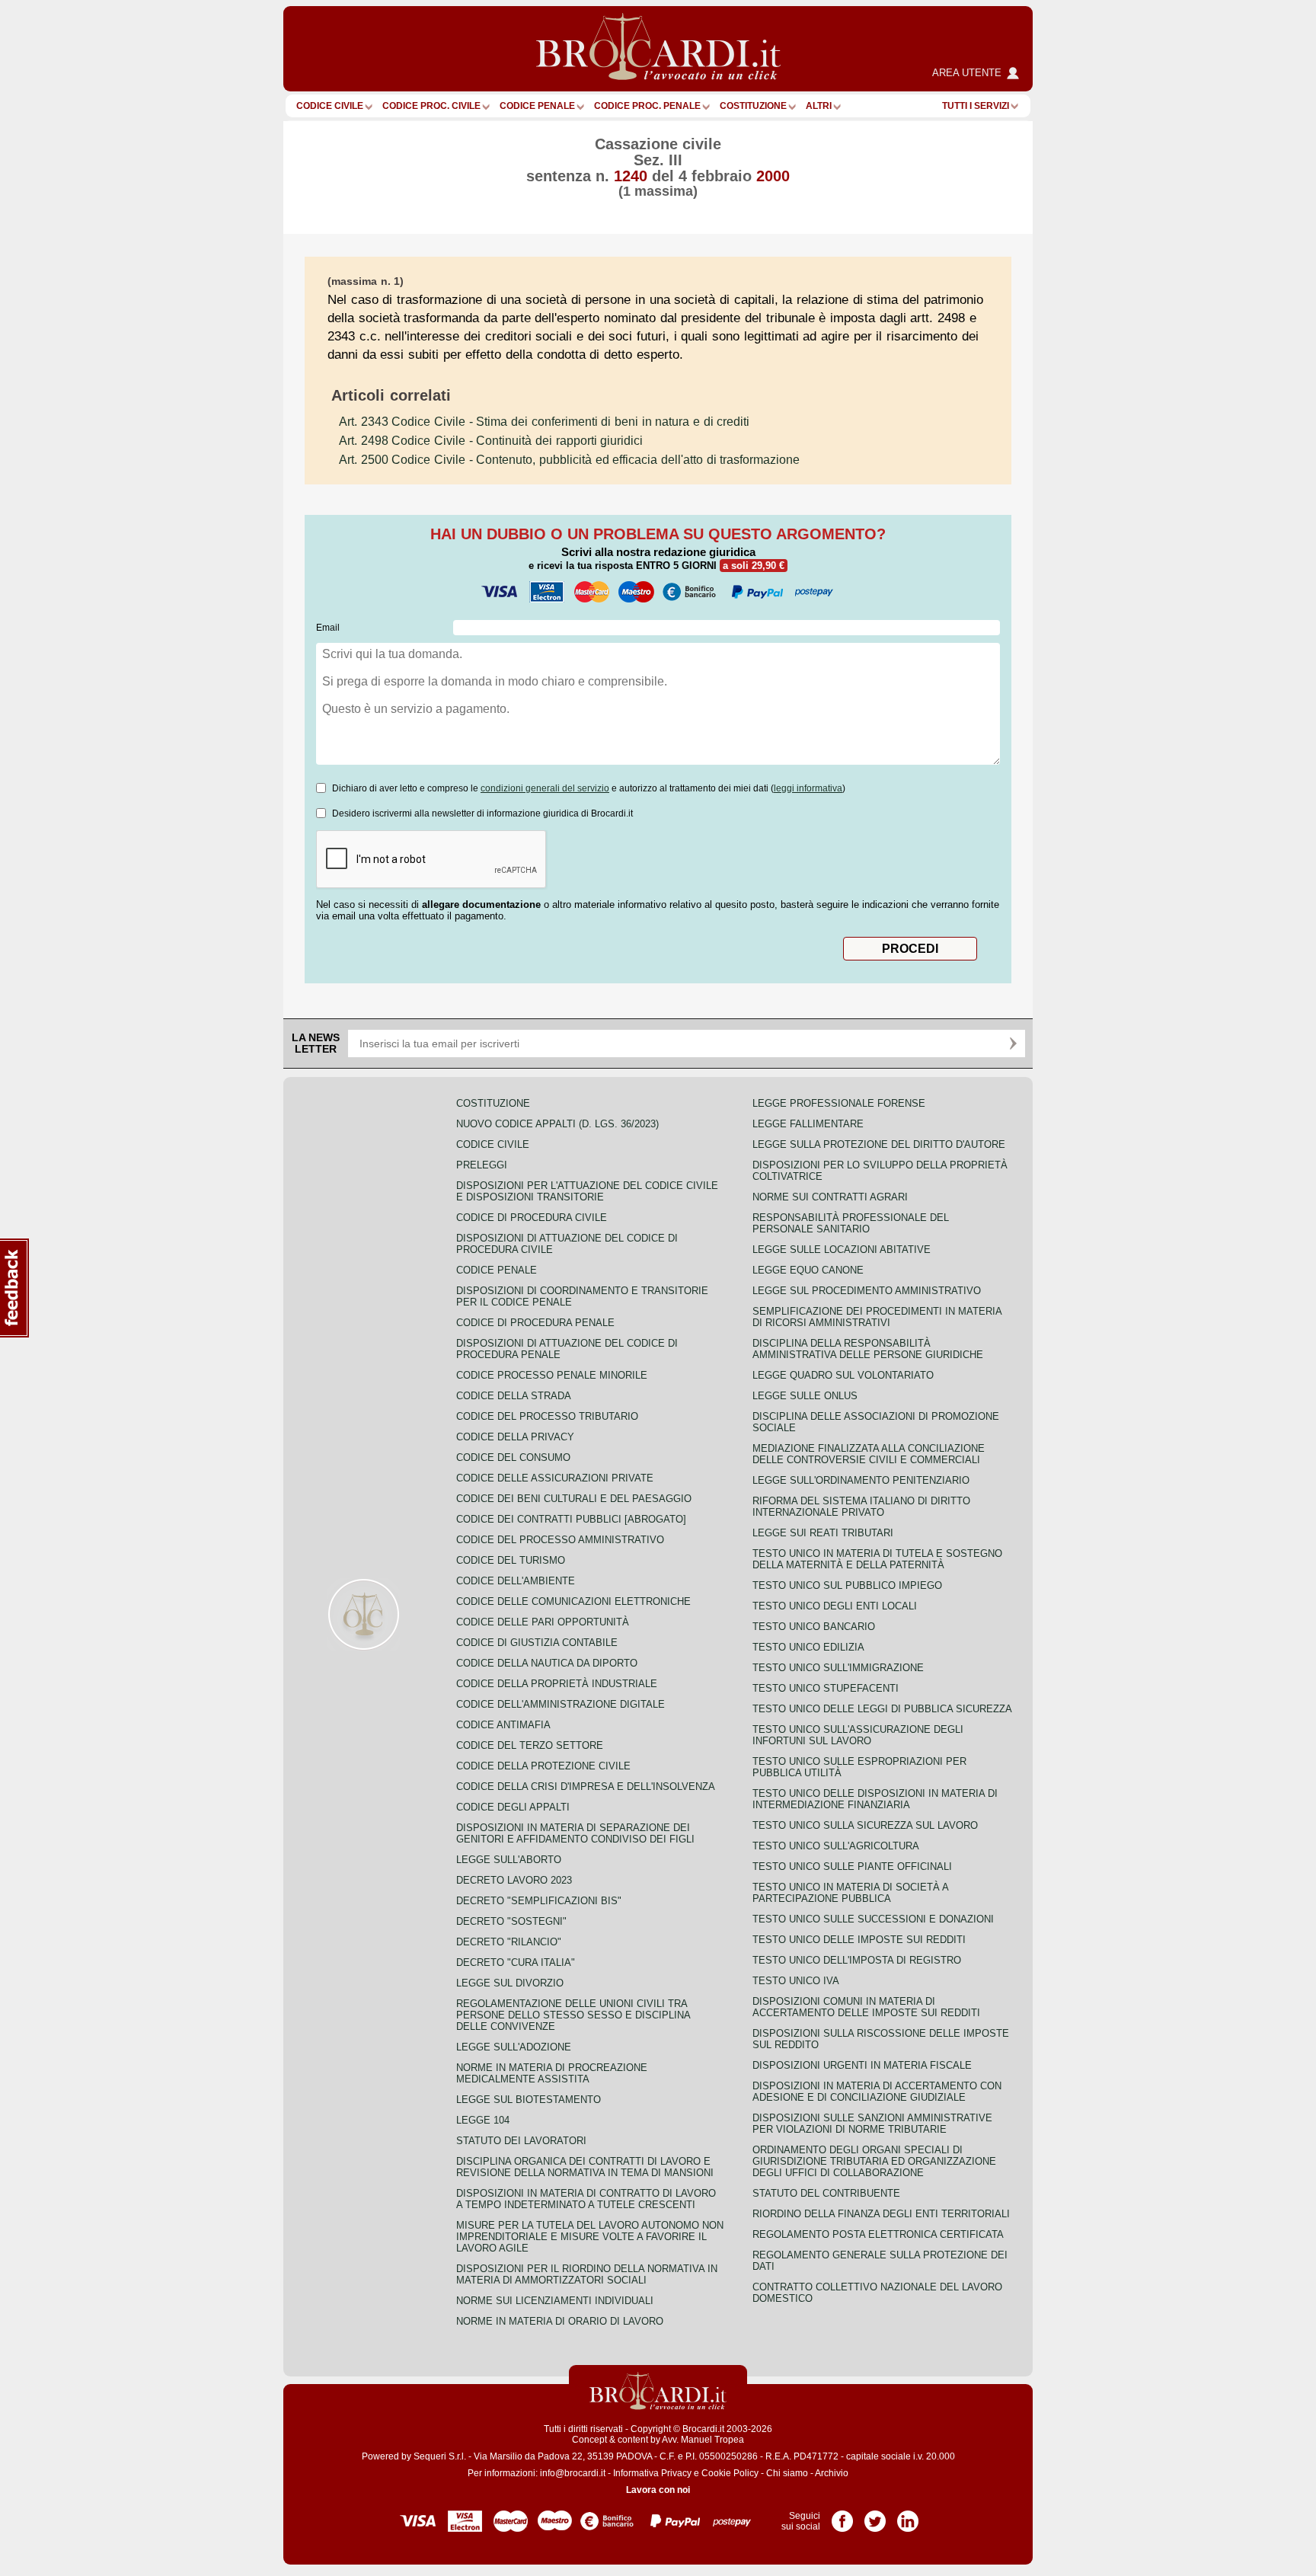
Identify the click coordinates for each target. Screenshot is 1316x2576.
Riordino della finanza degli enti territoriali (881, 2214)
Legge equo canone (808, 1270)
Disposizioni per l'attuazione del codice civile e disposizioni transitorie (587, 1191)
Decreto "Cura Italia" (516, 1962)
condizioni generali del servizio (545, 788)
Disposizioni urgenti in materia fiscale (862, 2065)
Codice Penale (537, 106)
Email (328, 628)
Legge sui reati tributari (823, 1533)
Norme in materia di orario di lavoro (560, 2321)
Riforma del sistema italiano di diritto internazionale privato (861, 1507)
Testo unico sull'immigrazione (838, 1668)
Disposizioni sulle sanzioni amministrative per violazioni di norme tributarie (872, 2124)
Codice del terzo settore (530, 1745)
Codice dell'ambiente (516, 1581)
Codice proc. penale (647, 106)
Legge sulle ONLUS (805, 1396)
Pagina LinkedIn (908, 2516)
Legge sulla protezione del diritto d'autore (879, 1144)
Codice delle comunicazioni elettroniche (573, 1601)
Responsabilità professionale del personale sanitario (851, 1223)
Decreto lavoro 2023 (514, 1880)
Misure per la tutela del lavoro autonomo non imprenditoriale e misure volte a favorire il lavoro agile (590, 2237)
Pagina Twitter (875, 2516)
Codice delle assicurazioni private (555, 1478)
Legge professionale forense (839, 1103)
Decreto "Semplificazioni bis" (539, 1901)
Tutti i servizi (976, 106)
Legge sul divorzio (510, 1983)
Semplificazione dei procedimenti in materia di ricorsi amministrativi (877, 1317)
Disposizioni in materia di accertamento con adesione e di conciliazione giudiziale (877, 2092)
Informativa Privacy (652, 2473)
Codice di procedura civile (532, 1218)
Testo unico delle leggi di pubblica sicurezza (882, 1709)
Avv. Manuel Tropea (703, 2440)
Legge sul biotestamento (529, 2100)
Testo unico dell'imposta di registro (857, 1960)
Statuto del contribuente (826, 2193)
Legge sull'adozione (514, 2047)
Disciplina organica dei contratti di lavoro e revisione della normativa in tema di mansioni (585, 2167)
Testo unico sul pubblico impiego (847, 1585)
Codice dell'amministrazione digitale (561, 1704)
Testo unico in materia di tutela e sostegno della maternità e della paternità (877, 1559)
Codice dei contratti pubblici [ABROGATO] (571, 1519)
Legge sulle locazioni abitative (842, 1250)
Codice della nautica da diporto (547, 1663)
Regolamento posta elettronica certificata (878, 2234)
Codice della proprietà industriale (557, 1684)
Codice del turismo (511, 1560)
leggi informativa (808, 788)
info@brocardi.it (573, 2473)
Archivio (832, 2473)
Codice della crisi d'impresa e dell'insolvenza (586, 1787)
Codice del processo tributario (547, 1416)
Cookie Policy (730, 2473)
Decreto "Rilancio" (509, 1942)
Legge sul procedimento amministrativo (867, 1291)
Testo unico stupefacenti (826, 1688)
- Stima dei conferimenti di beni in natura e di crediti (544, 422)
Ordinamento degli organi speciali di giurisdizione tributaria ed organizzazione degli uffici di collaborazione (874, 2161)
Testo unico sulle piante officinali (852, 1866)
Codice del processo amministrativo (560, 1540)
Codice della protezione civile (543, 1766)
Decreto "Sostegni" (511, 1921)
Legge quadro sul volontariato (843, 1375)
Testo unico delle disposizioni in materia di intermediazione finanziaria (875, 1799)
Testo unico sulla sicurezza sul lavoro (865, 1825)
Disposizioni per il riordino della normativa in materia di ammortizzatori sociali (587, 2274)
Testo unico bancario (814, 1627)
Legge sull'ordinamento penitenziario (861, 1480)
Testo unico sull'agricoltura (836, 1846)
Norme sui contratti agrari (830, 1197)
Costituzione (753, 106)
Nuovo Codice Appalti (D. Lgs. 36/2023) (557, 1124)
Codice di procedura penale (535, 1323)
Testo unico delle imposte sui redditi (859, 1940)
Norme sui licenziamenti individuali (555, 2301)
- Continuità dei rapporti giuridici (491, 441)
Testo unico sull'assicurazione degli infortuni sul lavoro (858, 1735)
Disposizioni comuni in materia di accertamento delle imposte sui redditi (866, 2007)
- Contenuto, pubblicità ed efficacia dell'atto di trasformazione (569, 460)
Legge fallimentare (808, 1124)
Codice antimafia (503, 1725)
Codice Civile (330, 106)
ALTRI (819, 106)
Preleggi (482, 1165)
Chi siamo (787, 2473)
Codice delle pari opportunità (543, 1622)
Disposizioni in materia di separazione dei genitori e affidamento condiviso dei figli (575, 1833)
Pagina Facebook (842, 2516)
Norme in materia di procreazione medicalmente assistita (552, 2073)
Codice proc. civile (431, 106)
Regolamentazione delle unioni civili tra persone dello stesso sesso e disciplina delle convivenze (573, 2015)
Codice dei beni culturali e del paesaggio (574, 1499)
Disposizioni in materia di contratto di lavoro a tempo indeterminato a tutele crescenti (586, 2199)
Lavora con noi (658, 2490)
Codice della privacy (515, 1437)
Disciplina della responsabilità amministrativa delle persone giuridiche (868, 1349)
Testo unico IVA (796, 1981)
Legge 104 (483, 2120)
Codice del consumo (513, 1457)
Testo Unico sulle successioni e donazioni (873, 1919)
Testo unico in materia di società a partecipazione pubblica (850, 1893)
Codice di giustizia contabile (537, 1643)
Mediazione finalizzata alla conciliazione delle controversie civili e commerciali (869, 1454)
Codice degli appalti (513, 1807)
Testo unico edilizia (808, 1647)
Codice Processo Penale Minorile (552, 1375)
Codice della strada (514, 1396)
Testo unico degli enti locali (835, 1606)
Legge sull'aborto (509, 1860)
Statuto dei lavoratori (521, 2141)
